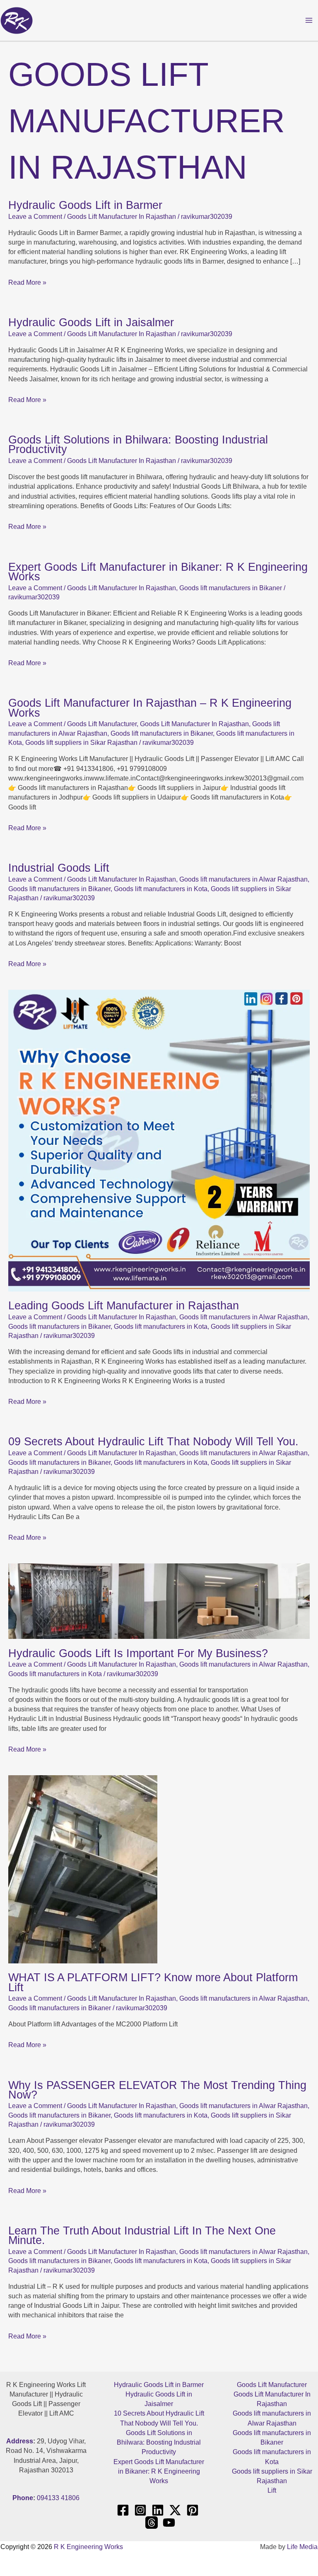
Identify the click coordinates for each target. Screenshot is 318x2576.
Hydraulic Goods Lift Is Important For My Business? (138, 1653)
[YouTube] (169, 2523)
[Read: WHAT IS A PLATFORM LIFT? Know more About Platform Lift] (83, 1869)
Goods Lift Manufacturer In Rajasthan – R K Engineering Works (150, 708)
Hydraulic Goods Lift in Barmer (85, 205)
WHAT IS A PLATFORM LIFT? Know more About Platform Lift (153, 1982)
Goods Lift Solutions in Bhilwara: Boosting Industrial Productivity (138, 444)
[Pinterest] (193, 2510)
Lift (272, 2490)
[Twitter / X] (175, 2510)
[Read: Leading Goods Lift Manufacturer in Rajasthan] (159, 1140)
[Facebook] (123, 2510)
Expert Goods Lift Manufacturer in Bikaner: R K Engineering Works (158, 572)
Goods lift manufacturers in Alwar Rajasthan (243, 879)
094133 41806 (58, 2498)
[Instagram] (140, 2510)
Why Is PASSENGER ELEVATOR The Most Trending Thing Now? (157, 2090)
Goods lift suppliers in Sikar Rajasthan (81, 743)
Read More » (27, 282)
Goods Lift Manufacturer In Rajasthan (122, 217)
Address (20, 2441)
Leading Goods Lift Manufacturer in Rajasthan (124, 1305)
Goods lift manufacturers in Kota (161, 889)
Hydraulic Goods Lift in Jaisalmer (91, 322)
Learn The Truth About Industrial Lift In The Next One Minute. (142, 2235)
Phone (23, 2498)
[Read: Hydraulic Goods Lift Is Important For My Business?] (159, 1601)
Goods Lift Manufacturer (102, 724)
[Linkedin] (158, 2510)
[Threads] (152, 2523)
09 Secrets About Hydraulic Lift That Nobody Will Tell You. (153, 1441)
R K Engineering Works (88, 2547)
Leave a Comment (35, 217)
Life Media (302, 2547)
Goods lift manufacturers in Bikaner (231, 588)
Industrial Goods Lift (59, 868)
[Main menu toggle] (309, 20)
